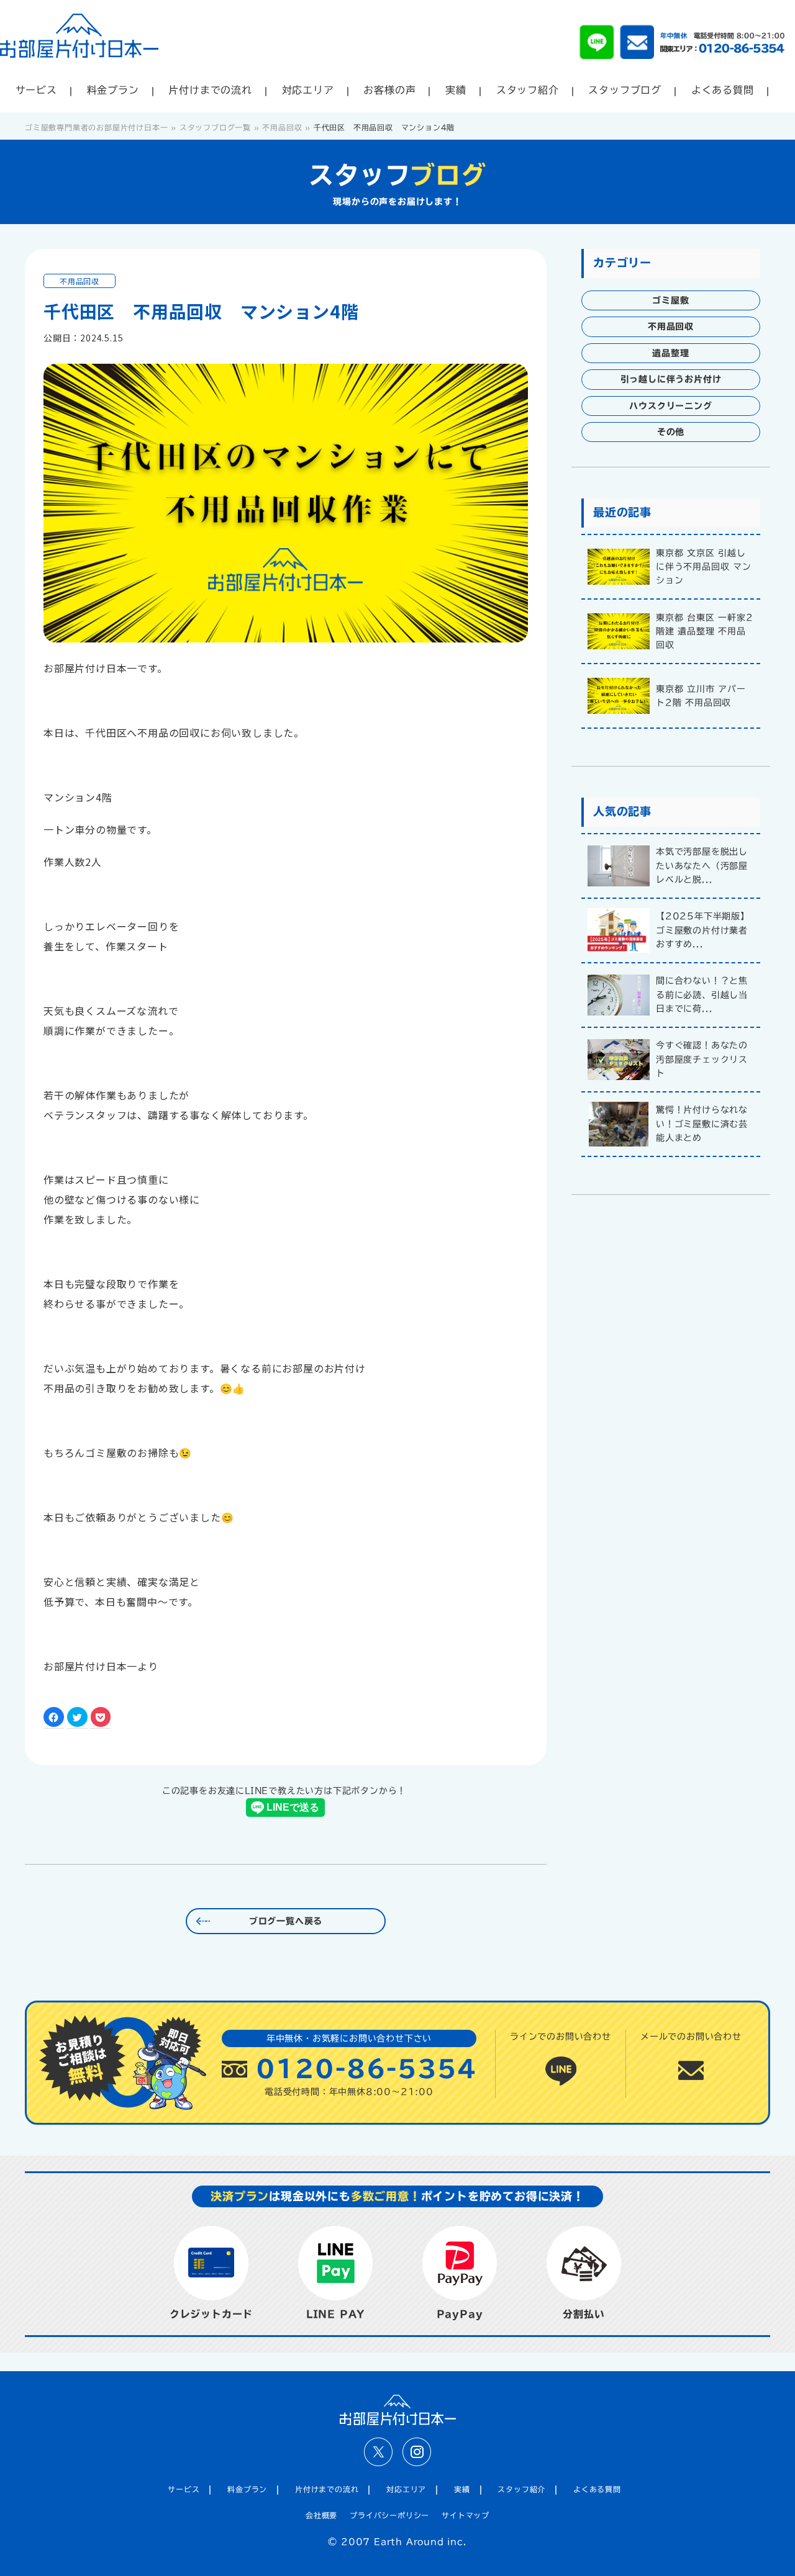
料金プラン (113, 90)
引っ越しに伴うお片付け (671, 379)
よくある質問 (723, 90)
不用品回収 (79, 281)
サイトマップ (466, 2515)
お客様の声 (389, 90)
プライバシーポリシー (389, 2515)
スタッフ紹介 (528, 90)
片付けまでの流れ (210, 90)
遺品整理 (670, 353)
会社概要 (321, 2515)
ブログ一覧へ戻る (286, 1921)
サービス (36, 90)
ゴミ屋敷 (670, 300)
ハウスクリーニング (670, 406)
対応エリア (308, 90)
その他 (671, 432)
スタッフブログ (625, 90)
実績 (456, 90)
